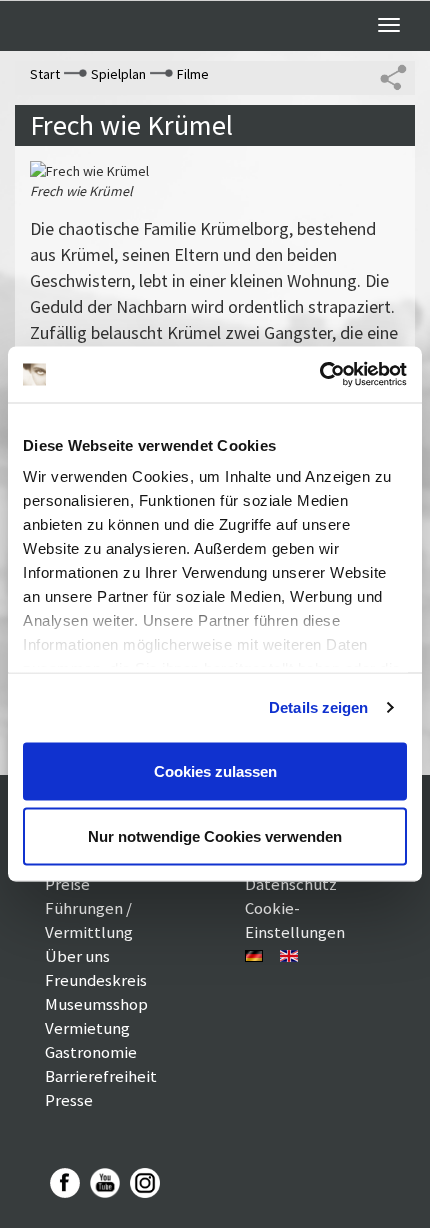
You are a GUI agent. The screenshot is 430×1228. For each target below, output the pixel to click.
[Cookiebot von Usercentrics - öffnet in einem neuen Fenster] (319, 375)
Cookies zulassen (215, 770)
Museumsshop (96, 1004)
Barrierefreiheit (101, 1076)
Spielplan (118, 74)
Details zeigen (318, 707)
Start (45, 74)
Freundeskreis (96, 980)
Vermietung (87, 1028)
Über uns (77, 956)
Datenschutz (291, 884)
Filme (193, 74)
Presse (69, 1100)
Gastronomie (91, 1052)
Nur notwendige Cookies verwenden (215, 836)
